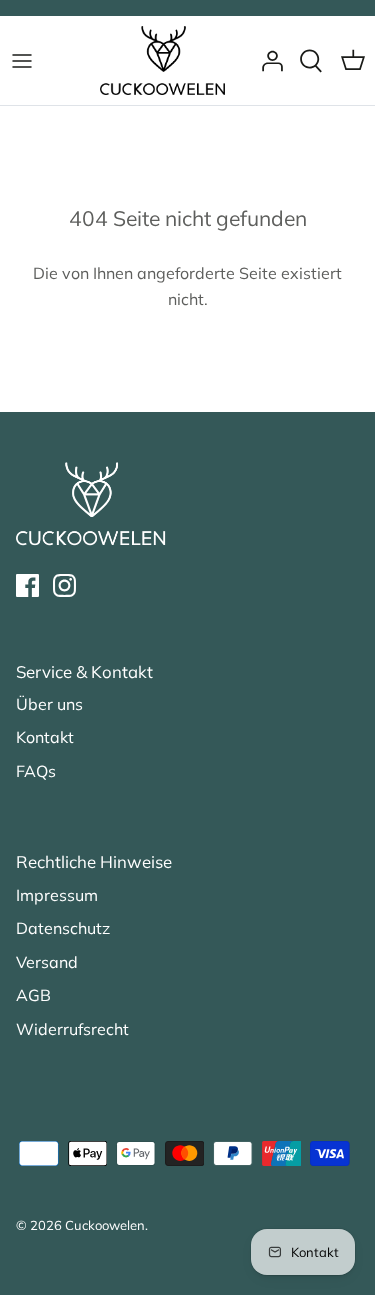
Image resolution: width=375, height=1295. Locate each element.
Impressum (57, 895)
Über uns (49, 704)
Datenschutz (63, 928)
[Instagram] (64, 585)
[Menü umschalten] (22, 61)
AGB (33, 995)
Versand (47, 962)
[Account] (267, 61)
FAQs (36, 771)
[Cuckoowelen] (162, 60)
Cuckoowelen (105, 1225)
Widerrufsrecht (72, 1029)
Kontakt (45, 737)
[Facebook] (27, 585)
